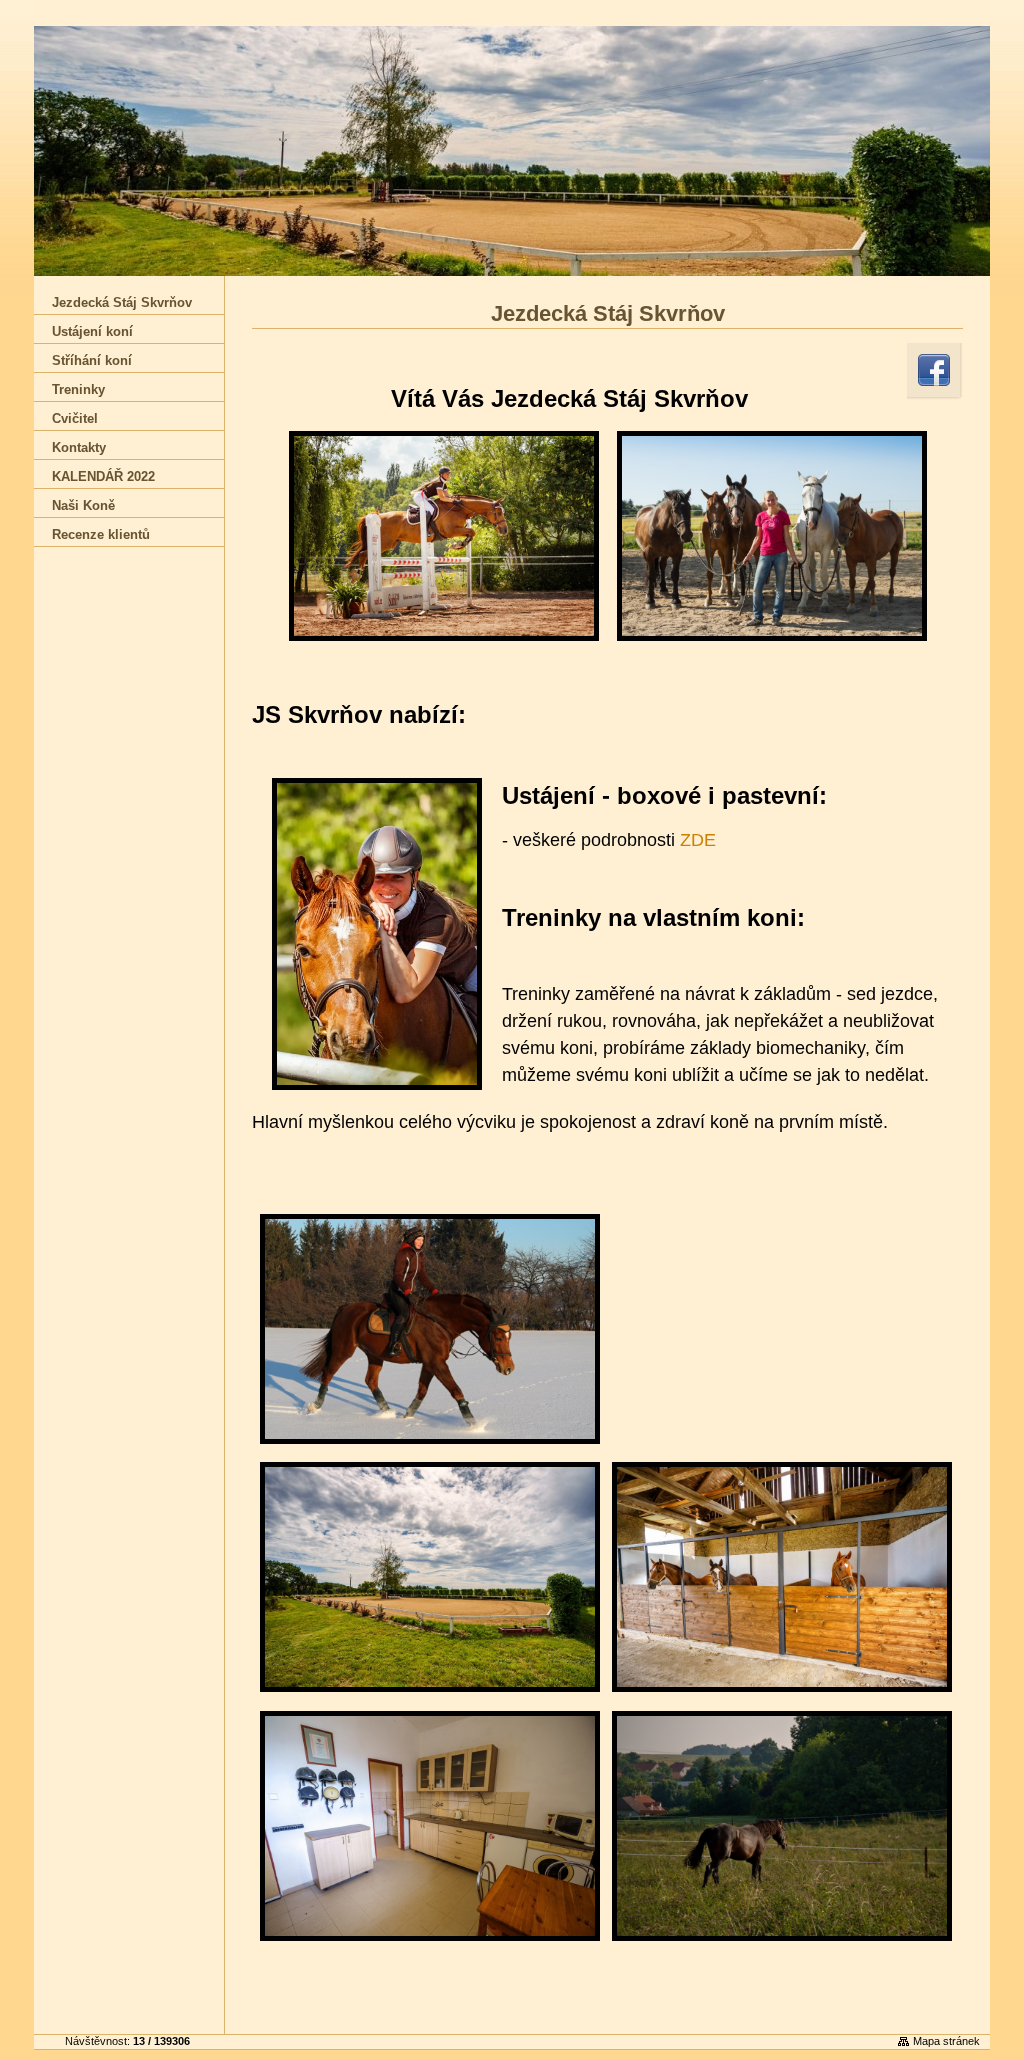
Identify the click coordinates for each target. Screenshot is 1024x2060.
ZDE (698, 840)
